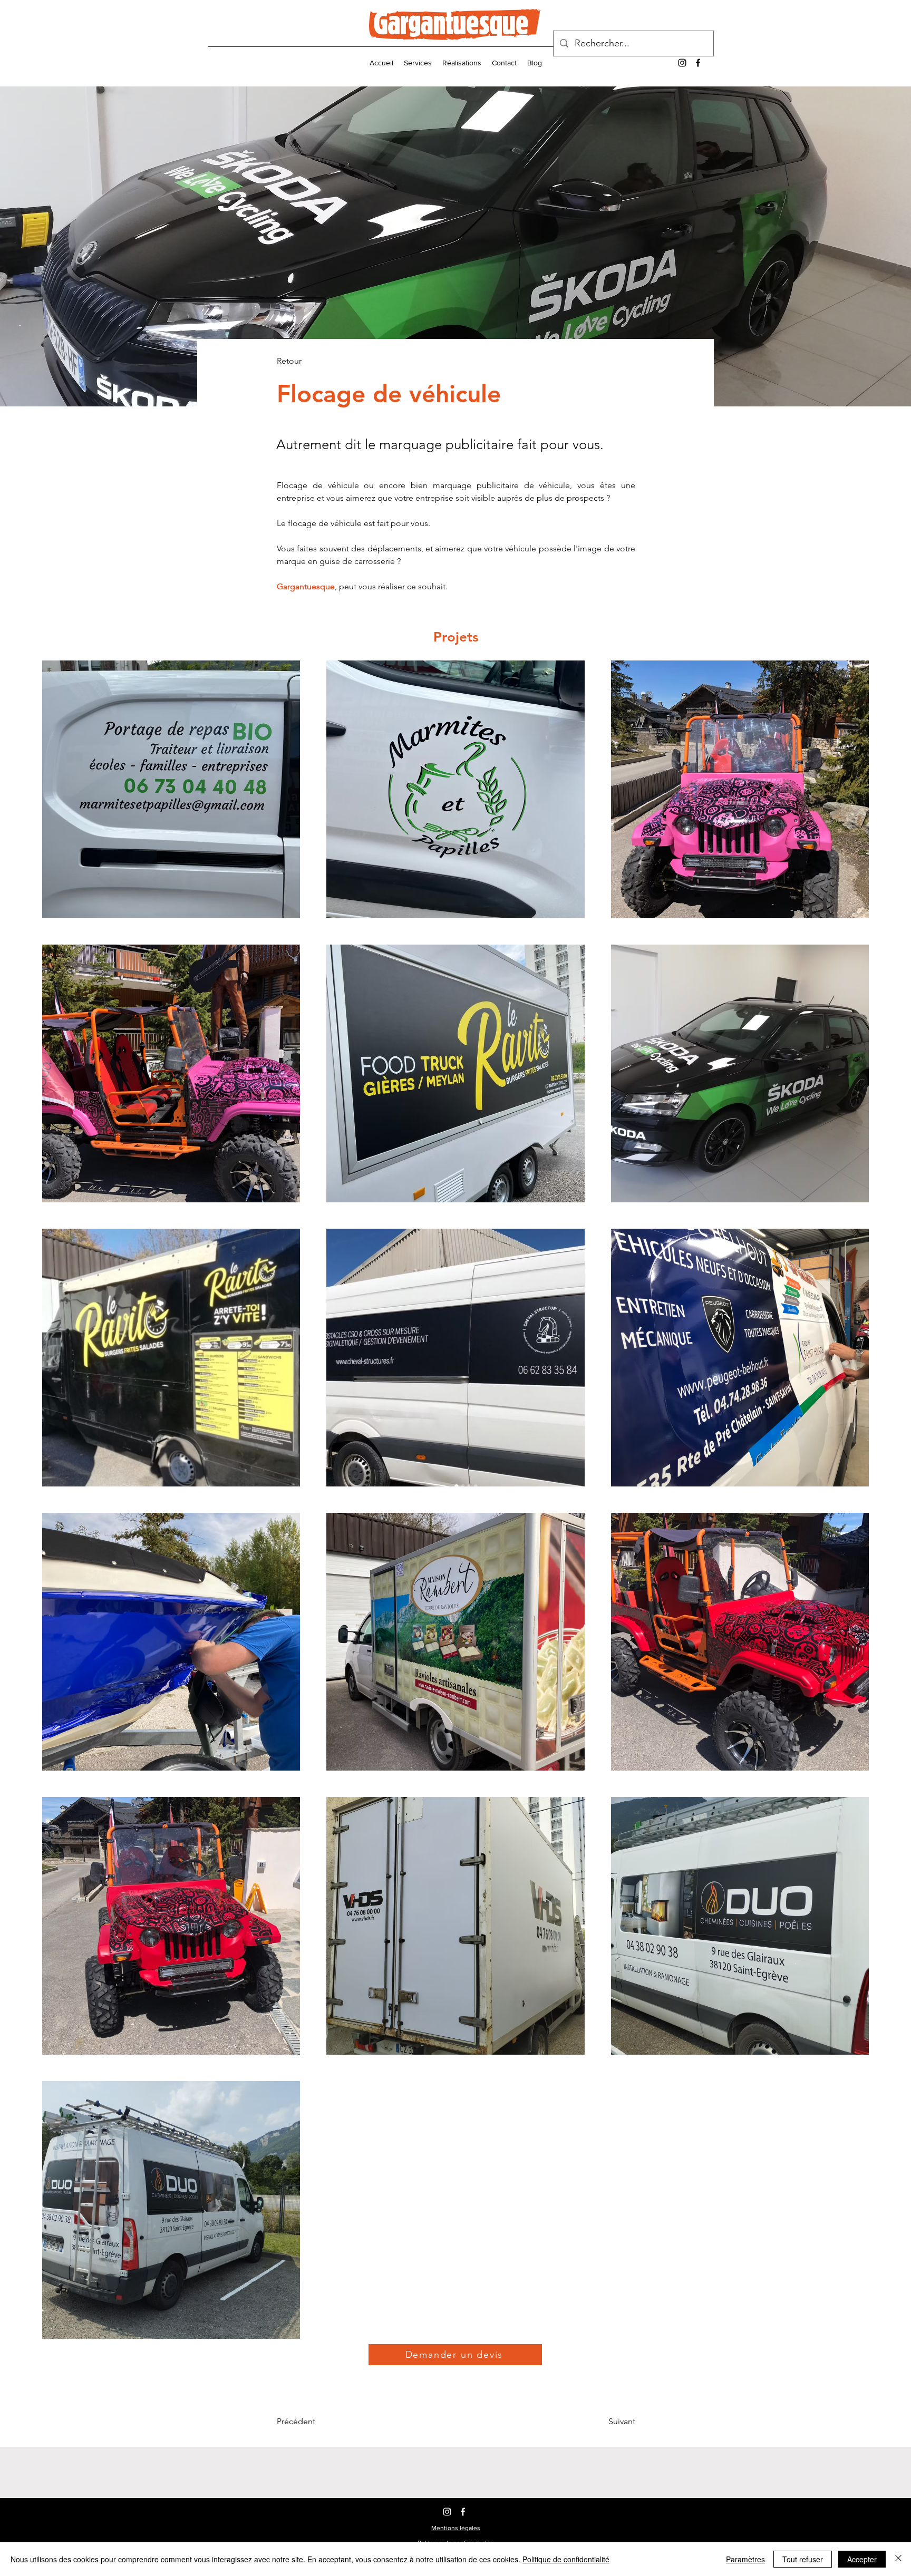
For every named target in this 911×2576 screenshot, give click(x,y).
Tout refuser (803, 2559)
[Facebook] (698, 63)
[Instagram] (682, 63)
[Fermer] (898, 2559)
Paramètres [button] (745, 2559)
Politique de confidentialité (566, 2559)
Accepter (862, 2559)
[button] (456, 2528)
